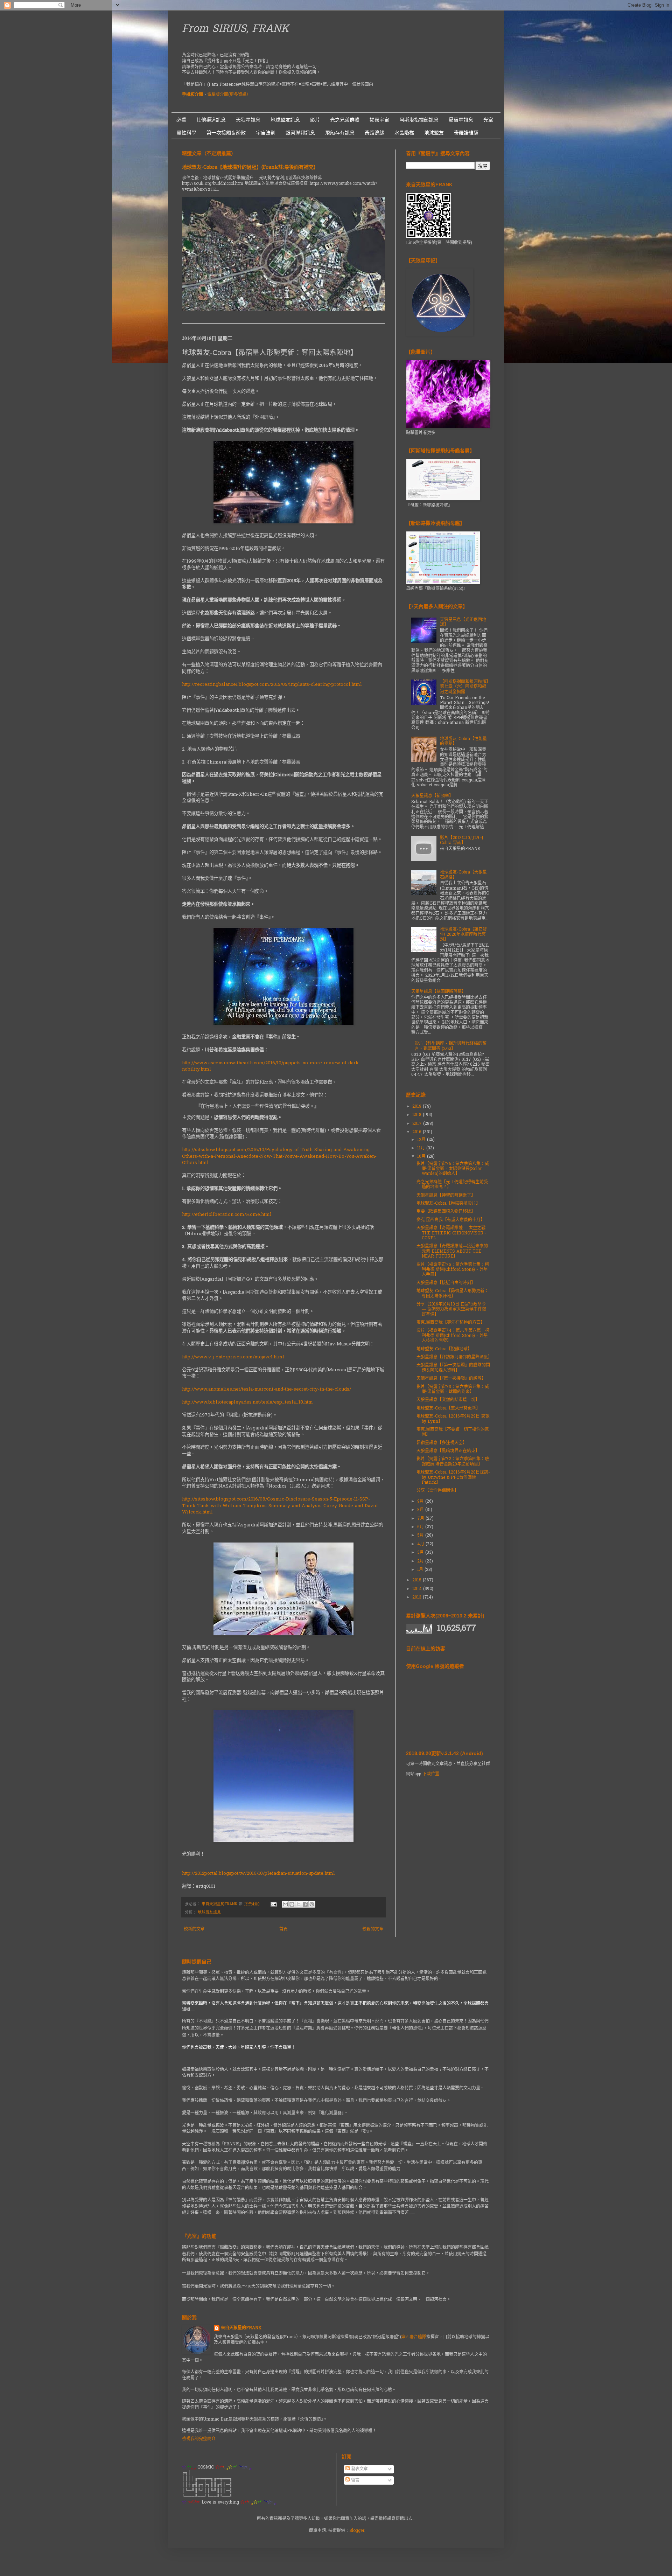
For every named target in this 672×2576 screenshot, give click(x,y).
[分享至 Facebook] (305, 1904)
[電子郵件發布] (274, 1904)
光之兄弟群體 (345, 120)
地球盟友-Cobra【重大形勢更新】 (448, 1408)
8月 (421, 1510)
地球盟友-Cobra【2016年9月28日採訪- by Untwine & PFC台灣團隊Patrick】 (453, 1478)
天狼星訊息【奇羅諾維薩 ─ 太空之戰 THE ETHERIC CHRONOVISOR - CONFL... (451, 1233)
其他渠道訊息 (211, 120)
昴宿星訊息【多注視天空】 (442, 1443)
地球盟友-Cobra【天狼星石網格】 (463, 875)
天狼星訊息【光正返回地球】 (463, 622)
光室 (488, 120)
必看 (181, 120)
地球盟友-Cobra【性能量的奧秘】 (463, 742)
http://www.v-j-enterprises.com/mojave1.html (233, 1357)
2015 (418, 1580)
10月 (422, 1157)
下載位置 (431, 1774)
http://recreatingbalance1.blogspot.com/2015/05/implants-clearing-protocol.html (272, 685)
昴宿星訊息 (461, 120)
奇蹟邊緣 (374, 133)
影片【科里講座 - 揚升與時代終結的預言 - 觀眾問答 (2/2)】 (451, 1046)
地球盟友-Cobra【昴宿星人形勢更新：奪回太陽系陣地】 (453, 1294)
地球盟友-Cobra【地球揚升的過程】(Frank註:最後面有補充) (249, 168)
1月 (421, 1570)
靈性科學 (187, 133)
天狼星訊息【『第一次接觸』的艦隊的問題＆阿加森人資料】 (453, 1368)
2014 (418, 1589)
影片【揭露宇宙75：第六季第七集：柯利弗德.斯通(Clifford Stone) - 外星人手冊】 (453, 1270)
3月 (421, 1553)
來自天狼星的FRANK (241, 2328)
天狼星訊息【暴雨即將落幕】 (439, 992)
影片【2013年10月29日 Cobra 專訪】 (462, 841)
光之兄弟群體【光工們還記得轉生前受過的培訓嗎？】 (452, 1185)
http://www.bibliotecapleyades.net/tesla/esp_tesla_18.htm (247, 1402)
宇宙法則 (266, 133)
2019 (418, 1107)
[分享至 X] (299, 1904)
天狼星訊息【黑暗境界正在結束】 (448, 1451)
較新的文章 (194, 1929)
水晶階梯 (404, 133)
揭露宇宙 (379, 120)
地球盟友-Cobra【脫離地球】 (444, 1349)
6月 (421, 1527)
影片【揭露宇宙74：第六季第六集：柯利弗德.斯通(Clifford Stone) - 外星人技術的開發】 (453, 1336)
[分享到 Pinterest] (312, 1904)
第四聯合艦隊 (414, 2337)
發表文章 (359, 2469)
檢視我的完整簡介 (199, 2439)
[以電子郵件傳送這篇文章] (285, 1904)
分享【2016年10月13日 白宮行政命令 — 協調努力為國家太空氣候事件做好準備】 (451, 1310)
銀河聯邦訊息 (300, 133)
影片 (315, 120)
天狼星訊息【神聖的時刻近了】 (446, 1196)
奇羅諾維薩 (466, 133)
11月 (422, 1148)
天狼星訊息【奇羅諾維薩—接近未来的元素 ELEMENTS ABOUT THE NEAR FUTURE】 (452, 1251)
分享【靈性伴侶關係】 (437, 1491)
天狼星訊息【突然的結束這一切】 (448, 1400)
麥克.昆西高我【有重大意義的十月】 (451, 1220)
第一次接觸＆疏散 (226, 133)
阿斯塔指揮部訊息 (419, 120)
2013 (418, 1597)
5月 (421, 1536)
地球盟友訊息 (285, 120)
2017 (418, 1124)
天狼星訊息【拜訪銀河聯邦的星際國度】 (454, 1357)
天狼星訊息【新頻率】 (432, 796)
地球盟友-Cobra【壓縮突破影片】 (448, 1204)
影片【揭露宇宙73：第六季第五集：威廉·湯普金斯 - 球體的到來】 (453, 1390)
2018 (418, 1115)
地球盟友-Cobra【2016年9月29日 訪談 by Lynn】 (453, 1419)
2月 (421, 1561)
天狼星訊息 (248, 120)
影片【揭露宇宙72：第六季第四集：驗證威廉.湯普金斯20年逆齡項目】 (453, 1462)
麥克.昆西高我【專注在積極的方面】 (451, 1323)
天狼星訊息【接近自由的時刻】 (446, 1283)
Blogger (357, 2531)
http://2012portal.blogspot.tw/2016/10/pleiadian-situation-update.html (258, 1874)
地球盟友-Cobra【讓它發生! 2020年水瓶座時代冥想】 (463, 935)
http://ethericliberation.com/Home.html (227, 1215)
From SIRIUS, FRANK (235, 29)
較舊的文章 (373, 1929)
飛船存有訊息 (340, 133)
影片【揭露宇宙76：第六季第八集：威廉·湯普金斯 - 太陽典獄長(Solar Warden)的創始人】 (453, 1169)
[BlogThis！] (292, 1904)
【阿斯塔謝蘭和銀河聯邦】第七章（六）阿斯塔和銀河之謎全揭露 (464, 687)
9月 (421, 1502)
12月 (422, 1140)
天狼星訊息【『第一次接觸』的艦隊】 (451, 1379)
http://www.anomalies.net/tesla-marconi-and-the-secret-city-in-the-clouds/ (267, 1389)
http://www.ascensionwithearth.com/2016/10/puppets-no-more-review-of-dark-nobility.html (271, 1066)
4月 (421, 1544)
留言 (355, 2480)
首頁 (283, 1929)
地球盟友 (434, 133)
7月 (421, 1519)
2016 (418, 1132)
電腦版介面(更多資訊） (229, 95)
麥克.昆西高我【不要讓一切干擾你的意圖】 (453, 1432)
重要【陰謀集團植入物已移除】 (446, 1212)
